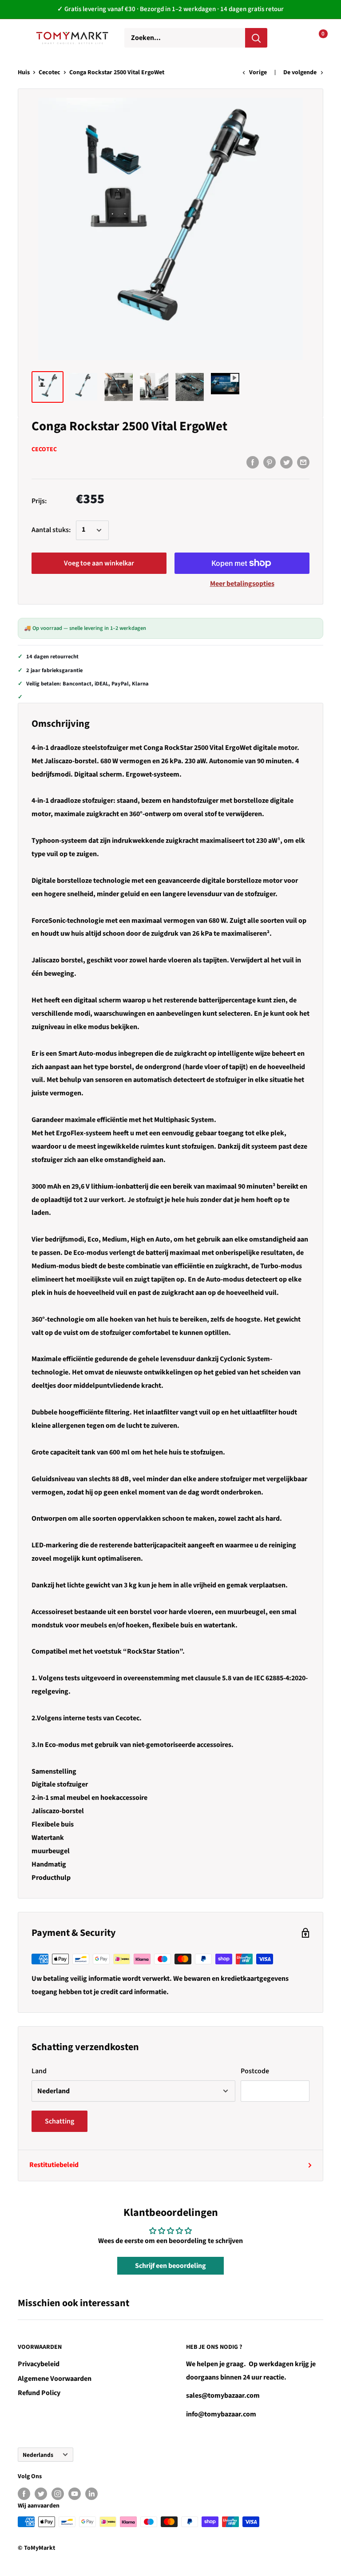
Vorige (258, 72)
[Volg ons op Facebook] (24, 2494)
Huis (24, 72)
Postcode (255, 2071)
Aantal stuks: (51, 530)
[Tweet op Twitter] (286, 462)
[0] (316, 38)
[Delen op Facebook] (253, 462)
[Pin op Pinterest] (270, 462)
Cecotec (50, 72)
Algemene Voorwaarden (55, 2379)
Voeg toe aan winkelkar (99, 563)
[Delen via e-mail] (303, 462)
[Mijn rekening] (288, 38)
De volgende (300, 72)
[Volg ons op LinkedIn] (91, 2494)
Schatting (59, 2121)
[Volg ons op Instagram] (58, 2494)
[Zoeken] (256, 38)
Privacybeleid (39, 2364)
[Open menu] (22, 37)
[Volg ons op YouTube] (75, 2494)
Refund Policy (39, 2393)
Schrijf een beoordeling (170, 2266)
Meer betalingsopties (242, 584)
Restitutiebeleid (54, 2165)
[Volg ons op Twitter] (41, 2494)
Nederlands (38, 2455)
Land (39, 2071)
